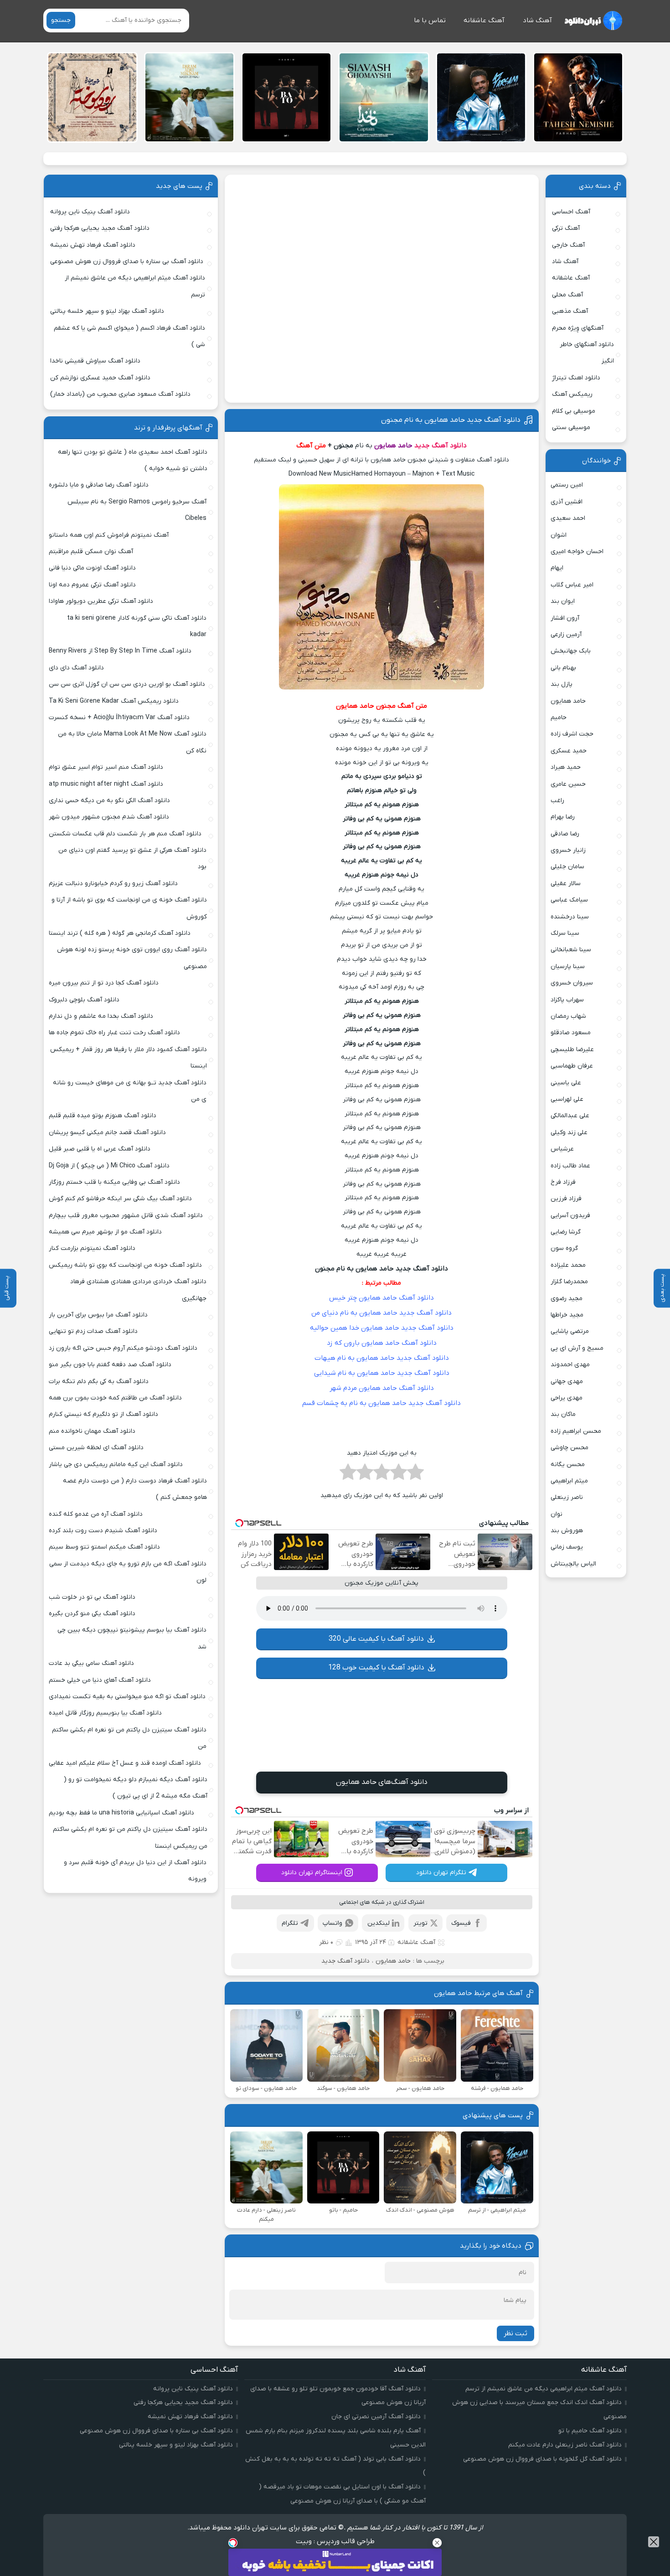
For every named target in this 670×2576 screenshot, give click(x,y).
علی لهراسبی (567, 1099)
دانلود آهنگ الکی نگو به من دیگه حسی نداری (109, 801)
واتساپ (332, 1923)
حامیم (559, 718)
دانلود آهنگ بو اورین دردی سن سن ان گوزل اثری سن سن (127, 684)
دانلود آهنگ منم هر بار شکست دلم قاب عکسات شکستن (125, 834)
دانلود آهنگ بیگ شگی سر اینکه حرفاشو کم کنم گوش (120, 1199)
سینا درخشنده (570, 917)
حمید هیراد (566, 767)
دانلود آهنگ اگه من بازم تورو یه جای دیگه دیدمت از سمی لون (128, 1572)
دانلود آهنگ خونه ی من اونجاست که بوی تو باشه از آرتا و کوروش (129, 908)
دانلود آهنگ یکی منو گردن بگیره (92, 1614)
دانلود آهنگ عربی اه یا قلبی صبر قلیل (100, 1149)
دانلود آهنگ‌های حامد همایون (382, 1782)
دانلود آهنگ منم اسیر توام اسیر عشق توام (106, 767)
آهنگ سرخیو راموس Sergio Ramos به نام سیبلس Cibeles (137, 510)
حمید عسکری (569, 751)
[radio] (415, 1475)
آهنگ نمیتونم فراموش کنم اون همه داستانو (109, 535)
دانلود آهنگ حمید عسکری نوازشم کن (100, 378)
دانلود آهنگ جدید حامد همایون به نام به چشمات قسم (381, 1403)
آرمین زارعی (566, 635)
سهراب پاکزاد (567, 1000)
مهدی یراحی (567, 1398)
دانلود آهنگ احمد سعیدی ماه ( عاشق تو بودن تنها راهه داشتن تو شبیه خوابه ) (132, 460)
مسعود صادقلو (571, 1033)
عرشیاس (562, 1149)
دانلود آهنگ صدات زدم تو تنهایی (93, 1331)
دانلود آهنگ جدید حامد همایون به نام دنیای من (381, 1313)
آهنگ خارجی (568, 245)
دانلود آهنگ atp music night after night (106, 784)
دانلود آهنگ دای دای (76, 668)
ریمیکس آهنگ (572, 394)
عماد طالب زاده (570, 1166)
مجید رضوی (567, 1298)
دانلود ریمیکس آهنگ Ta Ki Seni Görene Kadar (114, 701)
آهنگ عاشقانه (484, 21)
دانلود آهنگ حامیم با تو (590, 2431)
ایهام (557, 568)
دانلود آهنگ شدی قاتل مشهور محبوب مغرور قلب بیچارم (126, 1215)
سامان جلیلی (567, 867)
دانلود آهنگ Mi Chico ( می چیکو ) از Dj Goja (109, 1166)
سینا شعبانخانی (571, 950)
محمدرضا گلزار (569, 1282)
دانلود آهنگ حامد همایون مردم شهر (382, 1388)
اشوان (559, 535)
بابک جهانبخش (571, 651)
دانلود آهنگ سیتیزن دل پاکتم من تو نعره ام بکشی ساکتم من (129, 1738)
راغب (557, 801)
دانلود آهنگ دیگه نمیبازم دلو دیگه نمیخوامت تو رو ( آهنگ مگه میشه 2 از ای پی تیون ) (136, 1788)
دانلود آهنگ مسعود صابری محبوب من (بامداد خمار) (120, 394)
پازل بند (562, 684)
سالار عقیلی (566, 884)
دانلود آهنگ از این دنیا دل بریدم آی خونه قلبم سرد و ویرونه (135, 1871)
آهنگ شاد (537, 21)
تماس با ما (430, 21)
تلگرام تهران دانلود (441, 1873)
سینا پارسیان (568, 967)
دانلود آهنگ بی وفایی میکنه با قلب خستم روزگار (114, 1182)
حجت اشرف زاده (572, 734)
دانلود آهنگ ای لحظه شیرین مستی (96, 1448)
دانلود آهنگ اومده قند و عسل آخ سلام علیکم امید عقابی (125, 1763)
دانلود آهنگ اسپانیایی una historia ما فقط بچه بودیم (121, 1813)
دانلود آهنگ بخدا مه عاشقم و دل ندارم (101, 1016)
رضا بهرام (563, 817)
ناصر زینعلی (567, 1497)
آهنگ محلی (567, 295)
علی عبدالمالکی (570, 1116)
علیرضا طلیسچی (572, 1050)
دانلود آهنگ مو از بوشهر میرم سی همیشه (105, 1232)
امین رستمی (567, 485)
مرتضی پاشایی (570, 1331)
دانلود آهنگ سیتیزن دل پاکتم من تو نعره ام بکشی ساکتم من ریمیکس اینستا (130, 1837)
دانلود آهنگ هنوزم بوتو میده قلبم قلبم (103, 1116)
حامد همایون (393, 1961)
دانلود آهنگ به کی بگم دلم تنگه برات (99, 1381)
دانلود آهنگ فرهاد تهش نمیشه (93, 245)
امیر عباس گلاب (572, 585)
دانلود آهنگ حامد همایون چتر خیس (381, 1298)
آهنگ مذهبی (570, 311)
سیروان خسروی (572, 983)
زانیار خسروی (568, 850)
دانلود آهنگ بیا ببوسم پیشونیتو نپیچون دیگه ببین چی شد (132, 1638)
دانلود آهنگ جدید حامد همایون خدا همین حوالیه (382, 1328)
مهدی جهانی (567, 1381)
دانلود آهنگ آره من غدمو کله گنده (96, 1514)
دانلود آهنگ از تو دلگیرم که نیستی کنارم (103, 1414)
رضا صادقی (565, 834)
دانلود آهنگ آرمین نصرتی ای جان (376, 2417)
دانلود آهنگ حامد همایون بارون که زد (382, 1343)
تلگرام (290, 1923)
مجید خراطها (567, 1315)
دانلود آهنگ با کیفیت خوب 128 (376, 1668)
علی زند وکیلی (569, 1133)
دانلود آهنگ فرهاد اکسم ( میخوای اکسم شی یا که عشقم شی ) (129, 336)
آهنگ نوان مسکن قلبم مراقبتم (91, 552)
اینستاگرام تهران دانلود (312, 1873)
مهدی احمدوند (570, 1365)
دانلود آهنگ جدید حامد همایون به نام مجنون (451, 420)
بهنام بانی (563, 668)
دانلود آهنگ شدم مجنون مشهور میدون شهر (109, 817)
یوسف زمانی (567, 1547)
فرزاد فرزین (566, 1199)
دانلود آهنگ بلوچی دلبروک (84, 1000)
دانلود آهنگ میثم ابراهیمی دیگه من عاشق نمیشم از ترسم (135, 286)
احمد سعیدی (568, 518)
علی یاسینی (566, 1083)
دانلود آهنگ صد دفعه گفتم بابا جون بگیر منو (110, 1365)
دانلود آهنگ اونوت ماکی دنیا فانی (92, 568)
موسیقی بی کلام (574, 411)
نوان (557, 1514)
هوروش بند (567, 1531)
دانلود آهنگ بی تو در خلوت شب (92, 1597)
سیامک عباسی (569, 900)
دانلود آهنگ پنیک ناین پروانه (90, 212)
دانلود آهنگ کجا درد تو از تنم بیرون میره (104, 983)
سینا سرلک (565, 933)
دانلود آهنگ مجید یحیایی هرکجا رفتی (100, 228)
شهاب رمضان (568, 1016)
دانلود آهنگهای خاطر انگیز (587, 353)
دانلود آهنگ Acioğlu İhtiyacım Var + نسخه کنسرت (119, 718)
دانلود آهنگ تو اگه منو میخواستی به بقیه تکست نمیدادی (127, 1697)
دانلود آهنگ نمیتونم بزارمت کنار (92, 1248)
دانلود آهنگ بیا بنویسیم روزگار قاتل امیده (105, 1713)
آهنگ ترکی (566, 228)
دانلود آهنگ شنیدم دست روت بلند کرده (103, 1531)
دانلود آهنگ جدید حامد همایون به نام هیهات (382, 1358)
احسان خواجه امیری (577, 552)
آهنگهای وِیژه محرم (578, 328)
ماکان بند (563, 1414)
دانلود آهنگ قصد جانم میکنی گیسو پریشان (107, 1133)
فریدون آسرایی (570, 1215)
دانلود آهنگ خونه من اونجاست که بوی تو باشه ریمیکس (125, 1265)
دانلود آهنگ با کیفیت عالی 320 (376, 1639)
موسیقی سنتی (571, 428)
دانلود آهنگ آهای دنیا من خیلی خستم (100, 1680)
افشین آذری (567, 502)
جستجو (61, 20)
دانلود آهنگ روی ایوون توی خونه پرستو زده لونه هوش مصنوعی (132, 958)
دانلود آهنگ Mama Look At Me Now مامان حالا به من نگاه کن (132, 742)
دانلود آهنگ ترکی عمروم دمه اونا (92, 585)
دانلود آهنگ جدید (441, 446)
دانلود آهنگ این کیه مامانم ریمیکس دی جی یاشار (116, 1464)
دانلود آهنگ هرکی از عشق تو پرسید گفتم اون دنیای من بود (132, 858)
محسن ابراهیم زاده (576, 1431)
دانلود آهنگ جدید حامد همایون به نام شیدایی (382, 1373)
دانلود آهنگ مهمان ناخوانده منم (92, 1431)
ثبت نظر (515, 2333)
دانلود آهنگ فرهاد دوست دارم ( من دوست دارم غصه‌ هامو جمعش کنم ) (135, 1489)
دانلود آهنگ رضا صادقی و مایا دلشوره (99, 485)
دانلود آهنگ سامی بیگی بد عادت (91, 1663)
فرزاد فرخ (563, 1182)
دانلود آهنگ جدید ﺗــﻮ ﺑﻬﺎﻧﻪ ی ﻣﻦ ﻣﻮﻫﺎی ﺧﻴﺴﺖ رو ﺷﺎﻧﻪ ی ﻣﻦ (130, 1091)
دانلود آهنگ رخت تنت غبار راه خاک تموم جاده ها (114, 1033)
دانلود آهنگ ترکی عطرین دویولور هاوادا (101, 601)
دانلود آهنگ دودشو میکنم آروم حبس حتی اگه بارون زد (123, 1348)
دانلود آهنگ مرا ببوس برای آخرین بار (98, 1315)
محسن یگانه (568, 1464)
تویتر (420, 1923)
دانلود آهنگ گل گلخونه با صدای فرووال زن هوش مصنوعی (542, 2459)
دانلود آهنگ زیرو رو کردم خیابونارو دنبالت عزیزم (113, 884)
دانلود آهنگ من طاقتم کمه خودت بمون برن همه (115, 1398)
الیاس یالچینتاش (573, 1564)
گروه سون (564, 1248)
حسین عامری (568, 784)
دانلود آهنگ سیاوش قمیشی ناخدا (95, 361)
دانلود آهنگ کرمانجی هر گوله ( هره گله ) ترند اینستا (120, 933)
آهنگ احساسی (571, 212)
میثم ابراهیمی (569, 1481)
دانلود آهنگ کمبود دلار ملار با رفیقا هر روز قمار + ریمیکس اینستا (128, 1058)
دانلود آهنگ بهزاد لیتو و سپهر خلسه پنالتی (107, 311)
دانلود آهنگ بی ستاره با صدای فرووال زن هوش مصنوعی (127, 262)
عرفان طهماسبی (572, 1066)
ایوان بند (563, 601)
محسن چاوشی (569, 1448)
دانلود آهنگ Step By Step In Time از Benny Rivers (120, 651)
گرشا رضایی (566, 1232)
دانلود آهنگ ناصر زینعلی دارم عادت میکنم (565, 2445)
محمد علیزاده (568, 1265)
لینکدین (379, 1923)
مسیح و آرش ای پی (577, 1348)
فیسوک (461, 1923)
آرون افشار (565, 618)
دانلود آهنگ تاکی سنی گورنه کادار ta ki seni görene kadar (137, 626)
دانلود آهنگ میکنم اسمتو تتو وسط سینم (104, 1547)
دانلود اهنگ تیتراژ (576, 378)
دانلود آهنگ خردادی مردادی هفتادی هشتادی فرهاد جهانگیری (138, 1290)
